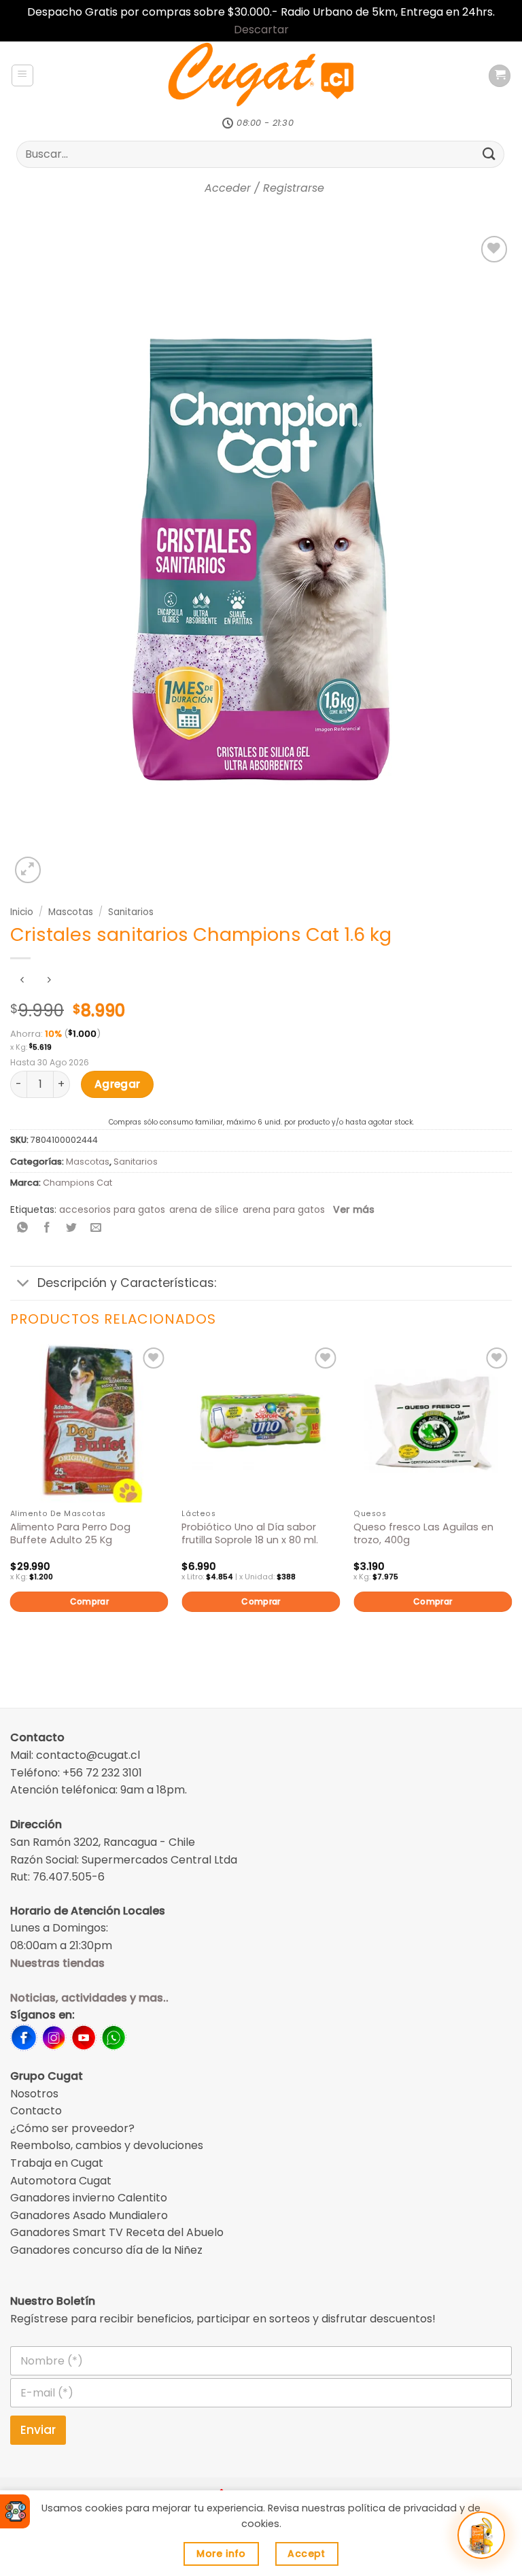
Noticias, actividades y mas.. (89, 1998)
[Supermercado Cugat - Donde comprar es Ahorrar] (261, 75)
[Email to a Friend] (96, 1229)
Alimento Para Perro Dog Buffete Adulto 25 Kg (70, 1533)
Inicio (22, 912)
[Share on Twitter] (72, 1229)
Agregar (118, 1084)
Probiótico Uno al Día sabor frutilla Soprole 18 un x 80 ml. (250, 1533)
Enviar (38, 2430)
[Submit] (489, 154)
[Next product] (22, 981)
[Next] (511, 1501)
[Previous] (11, 1501)
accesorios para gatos (112, 1209)
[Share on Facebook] (47, 1229)
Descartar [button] (261, 30)
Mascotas (71, 912)
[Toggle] (23, 1285)
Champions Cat (77, 1183)
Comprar (90, 1601)
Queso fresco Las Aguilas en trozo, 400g (423, 1533)
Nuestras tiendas (57, 1963)
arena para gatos (284, 1209)
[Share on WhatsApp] (23, 1229)
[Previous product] (49, 981)
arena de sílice (204, 1209)
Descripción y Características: (127, 1283)
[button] (22, 75)
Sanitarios (131, 912)
